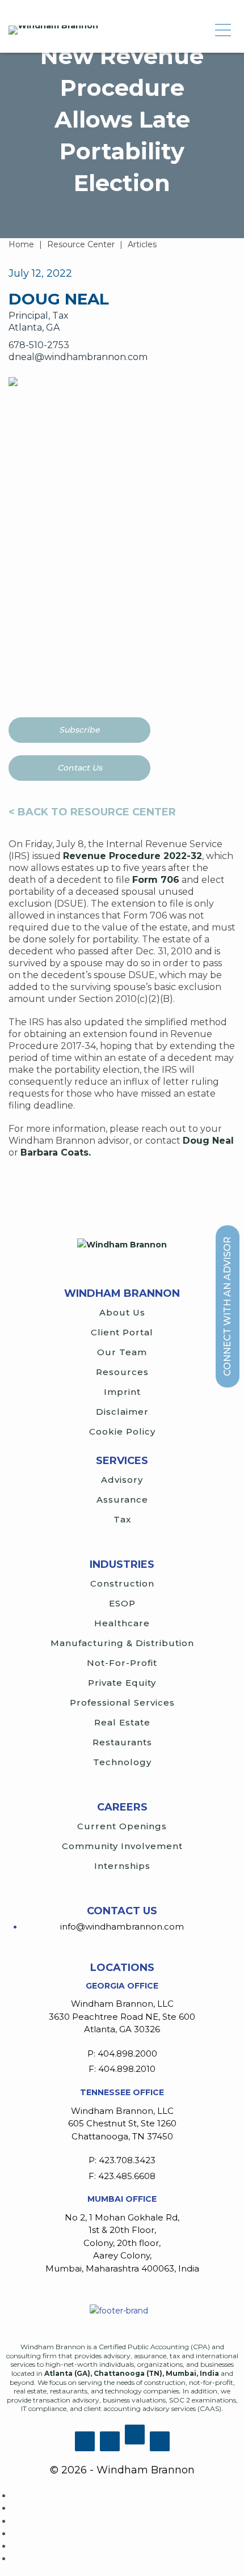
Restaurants (122, 1742)
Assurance (122, 1500)
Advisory (122, 1480)
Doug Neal (208, 1141)
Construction (122, 1583)
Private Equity (122, 1683)
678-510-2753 (39, 345)
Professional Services (122, 1702)
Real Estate (122, 1722)
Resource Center (81, 244)
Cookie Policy (122, 1431)
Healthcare (122, 1623)
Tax (122, 1519)
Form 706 (156, 880)
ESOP (122, 1603)
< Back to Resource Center (92, 812)
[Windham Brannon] (53, 30)
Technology (122, 1762)
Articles (142, 244)
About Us (122, 1312)
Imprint (122, 1392)
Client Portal (122, 1332)
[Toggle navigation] (223, 30)
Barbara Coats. (56, 1152)
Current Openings (122, 1826)
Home (21, 244)
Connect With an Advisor (227, 1306)
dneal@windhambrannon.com (78, 357)
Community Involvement (122, 1846)
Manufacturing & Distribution (122, 1643)
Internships (122, 1866)
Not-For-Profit (122, 1663)
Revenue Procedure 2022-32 (132, 856)
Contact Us (80, 768)
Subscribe (79, 730)
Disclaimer (122, 1412)
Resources (122, 1372)
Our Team (122, 1352)
